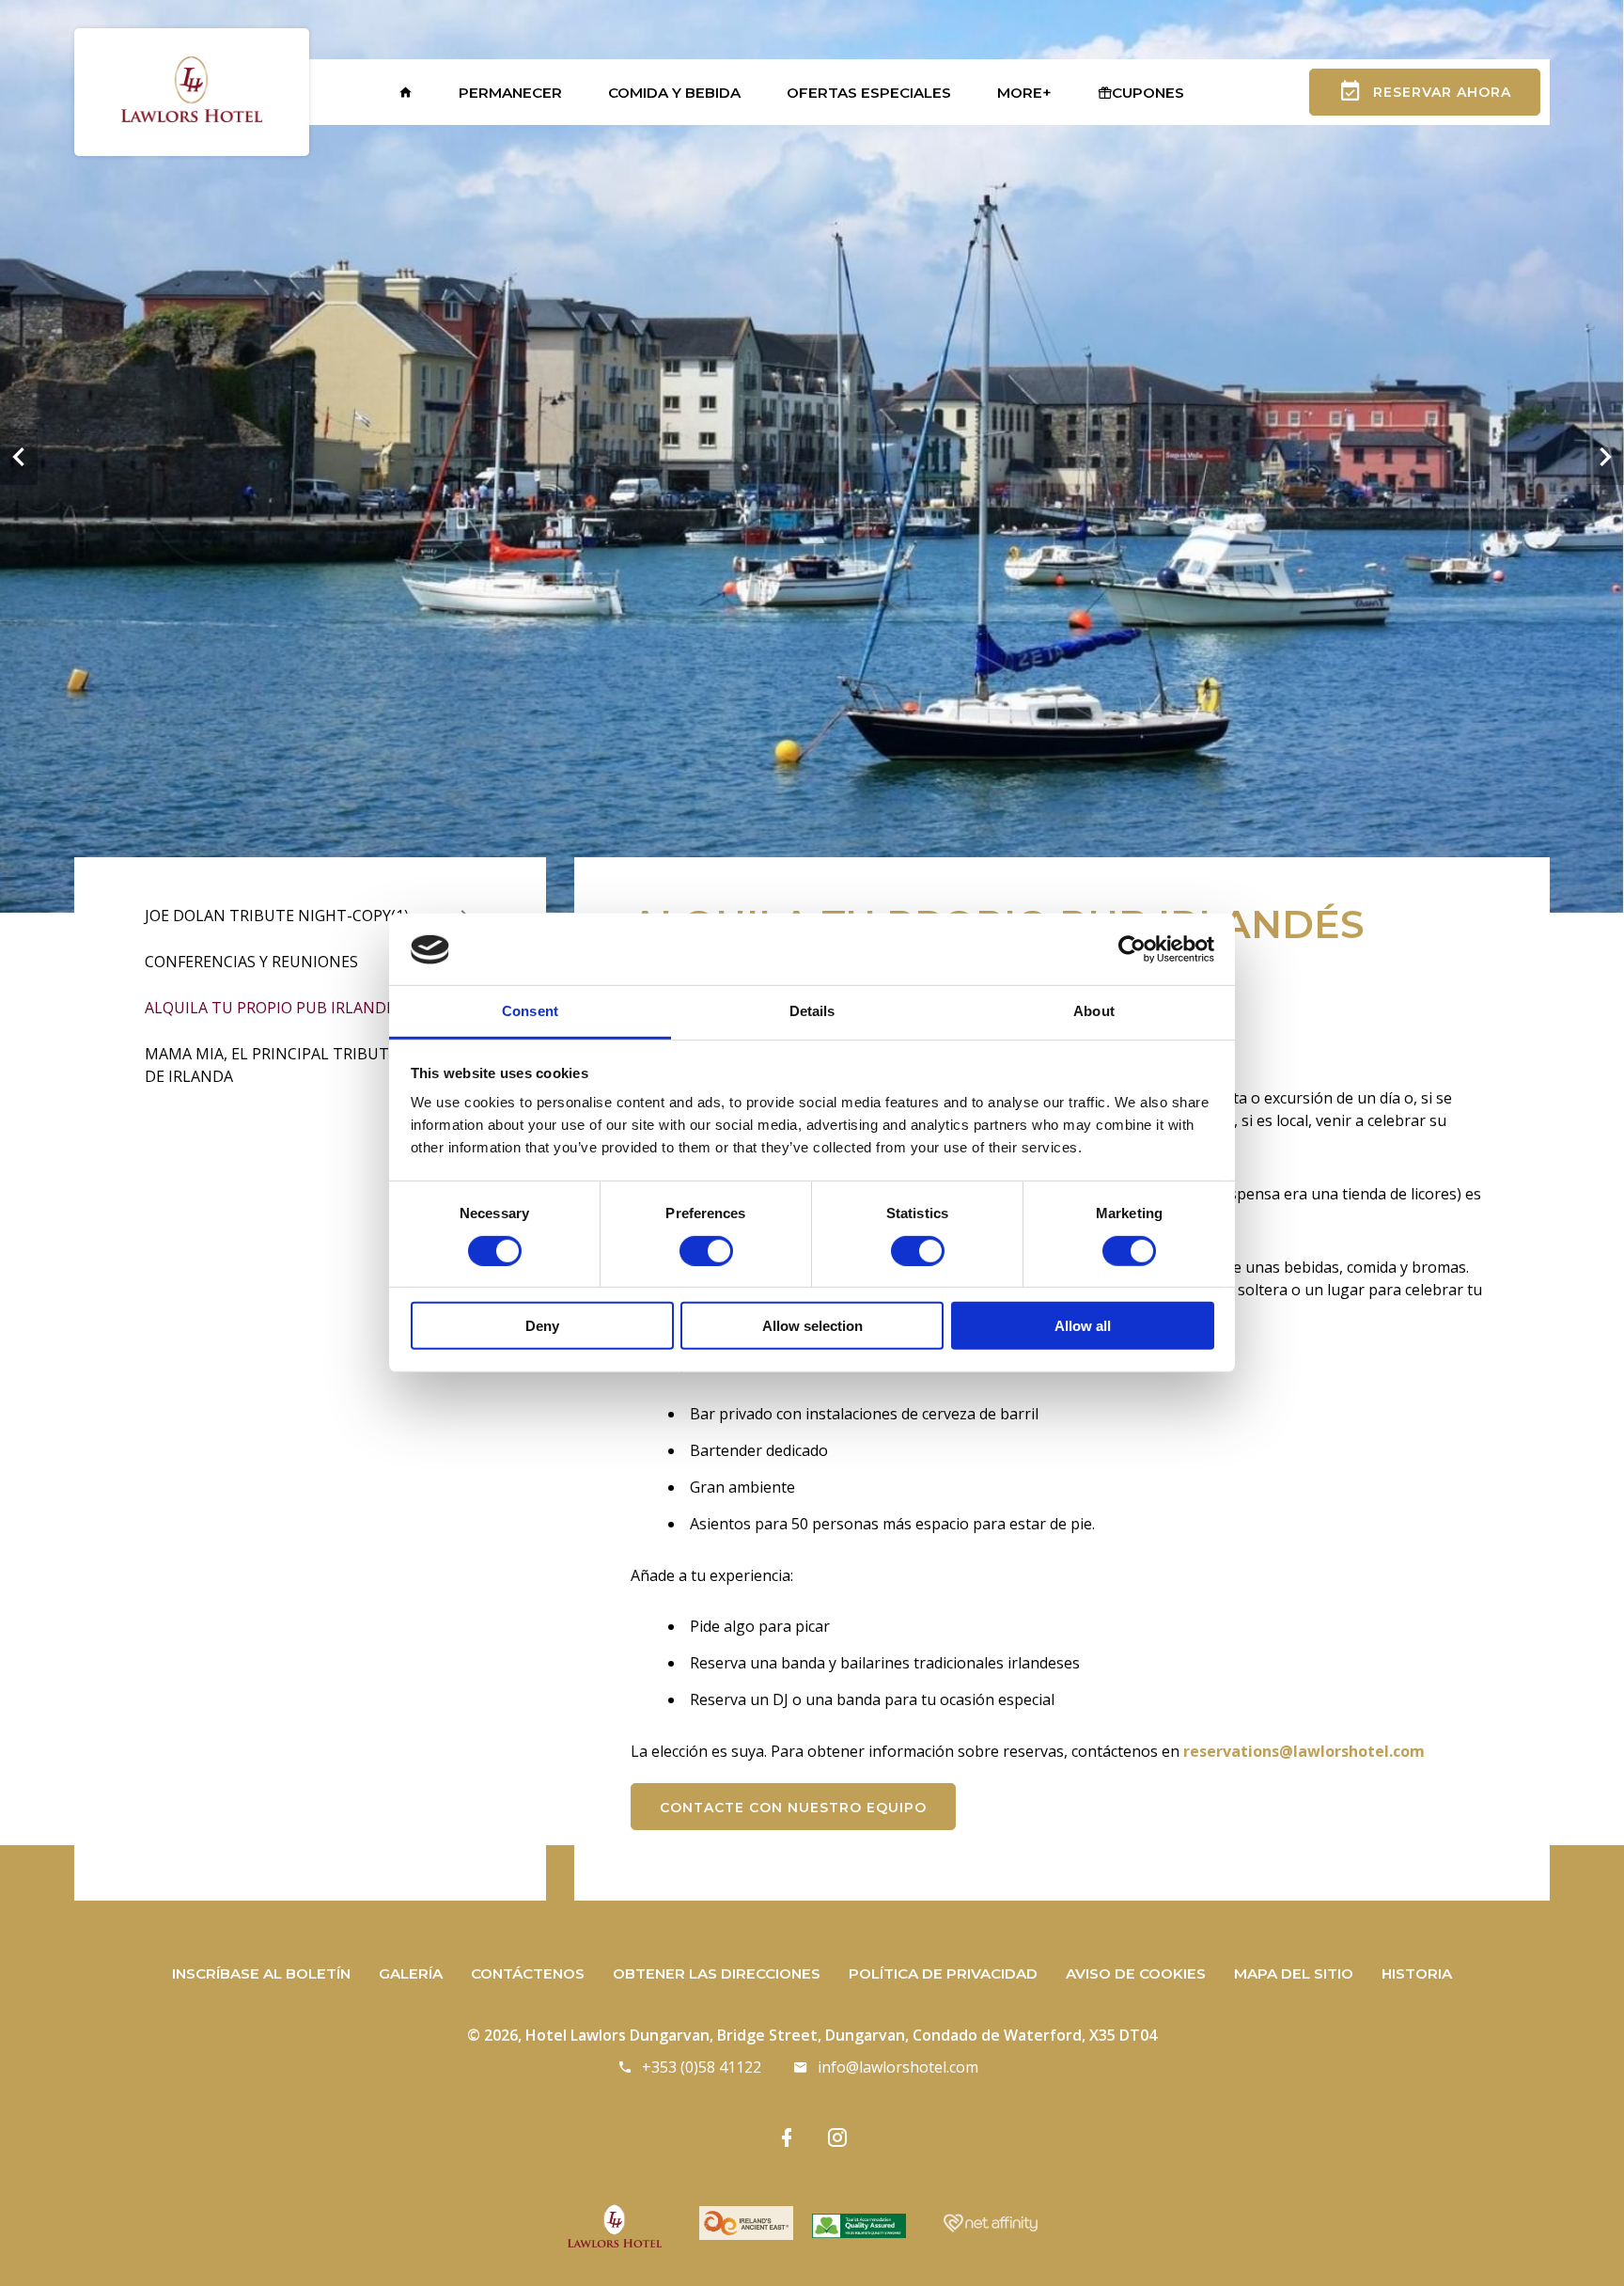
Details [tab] (812, 1012)
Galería (411, 1973)
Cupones (1148, 93)
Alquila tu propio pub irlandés (274, 1008)
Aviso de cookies (1136, 1973)
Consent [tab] (530, 1012)
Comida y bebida (674, 93)
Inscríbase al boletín (261, 1973)
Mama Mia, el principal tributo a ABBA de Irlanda (301, 1065)
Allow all (1083, 1326)
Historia (1417, 1973)
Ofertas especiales (869, 93)
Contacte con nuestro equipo (793, 1808)
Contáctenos (528, 1973)
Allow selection (812, 1326)
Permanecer (510, 93)
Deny (542, 1326)
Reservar (1442, 92)
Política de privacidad (943, 1973)
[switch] (706, 1251)
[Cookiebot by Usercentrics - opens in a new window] (1132, 949)
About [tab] (1094, 1012)
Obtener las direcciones (717, 1973)
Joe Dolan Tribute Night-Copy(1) (277, 916)
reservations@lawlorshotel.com (1304, 1751)
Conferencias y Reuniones (251, 962)
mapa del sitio (1294, 1973)
